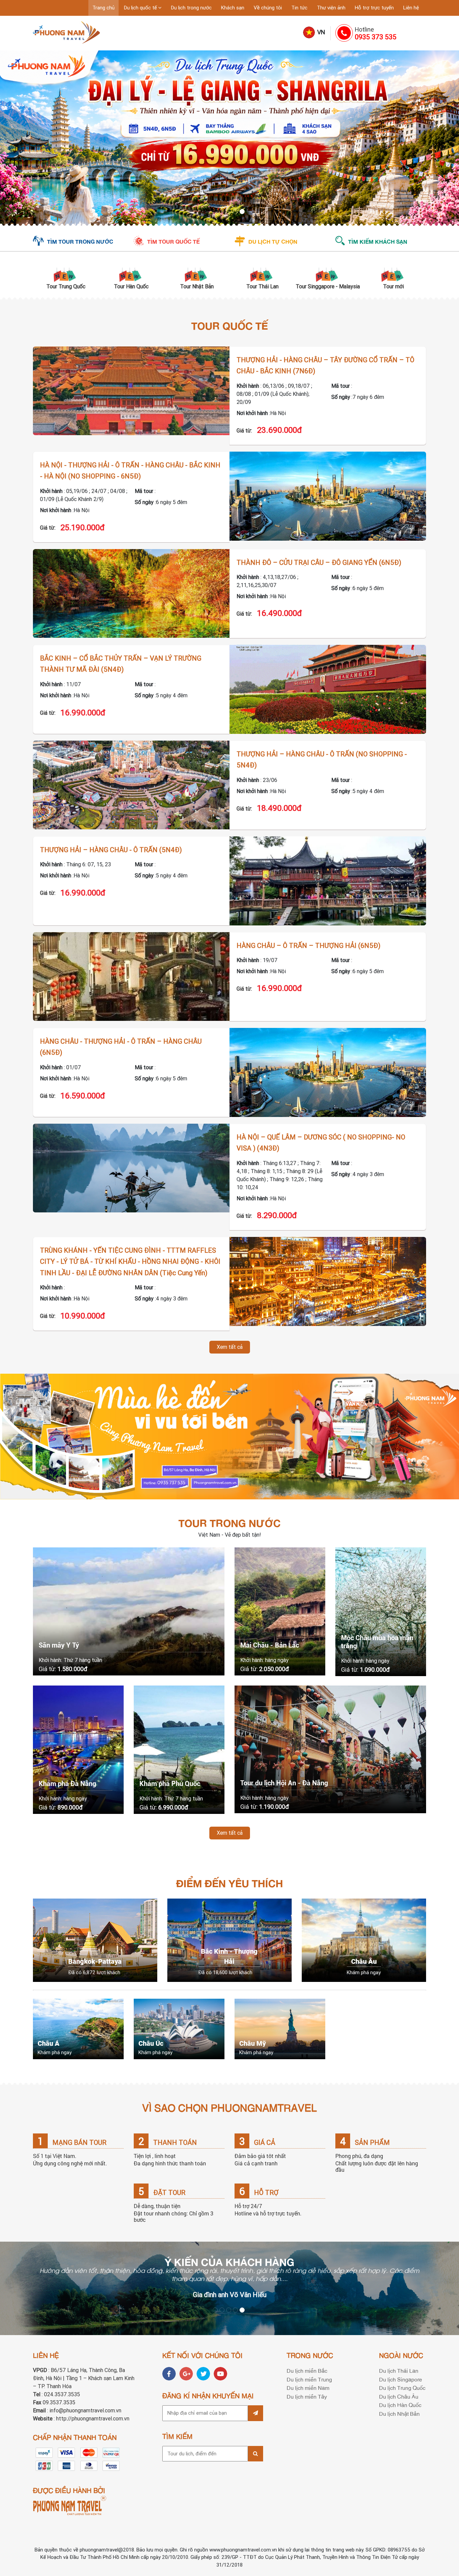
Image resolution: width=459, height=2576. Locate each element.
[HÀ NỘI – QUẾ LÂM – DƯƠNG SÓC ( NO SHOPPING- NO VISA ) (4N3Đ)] (131, 1168)
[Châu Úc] (179, 2029)
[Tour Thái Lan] (262, 274)
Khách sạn (233, 8)
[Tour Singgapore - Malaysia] (328, 274)
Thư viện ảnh (331, 8)
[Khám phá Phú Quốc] (179, 1750)
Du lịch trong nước (191, 8)
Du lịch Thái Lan (399, 2370)
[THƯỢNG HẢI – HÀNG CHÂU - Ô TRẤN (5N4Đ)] (328, 881)
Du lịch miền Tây (307, 2396)
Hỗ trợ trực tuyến (374, 8)
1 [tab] (216, 212)
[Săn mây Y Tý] (129, 1611)
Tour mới (393, 286)
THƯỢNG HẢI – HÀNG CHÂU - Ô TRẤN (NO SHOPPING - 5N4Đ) (322, 760)
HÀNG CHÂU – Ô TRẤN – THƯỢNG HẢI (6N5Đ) (308, 946)
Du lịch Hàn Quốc (400, 2405)
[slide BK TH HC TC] (229, 138)
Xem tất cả (230, 1347)
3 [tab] (229, 212)
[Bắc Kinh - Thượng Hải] (229, 1940)
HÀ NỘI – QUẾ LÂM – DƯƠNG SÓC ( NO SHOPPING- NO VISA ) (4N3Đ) (321, 1143)
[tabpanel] (229, 138)
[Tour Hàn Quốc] (131, 274)
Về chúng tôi (268, 8)
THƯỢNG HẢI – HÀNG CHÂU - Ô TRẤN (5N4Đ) (111, 850)
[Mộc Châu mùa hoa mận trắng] (381, 1612)
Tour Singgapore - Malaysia (328, 286)
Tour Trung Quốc (66, 286)
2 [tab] (223, 212)
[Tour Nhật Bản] (197, 274)
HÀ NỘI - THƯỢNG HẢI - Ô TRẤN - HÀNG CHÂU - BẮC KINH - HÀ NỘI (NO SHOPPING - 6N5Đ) (130, 471)
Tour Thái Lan (262, 286)
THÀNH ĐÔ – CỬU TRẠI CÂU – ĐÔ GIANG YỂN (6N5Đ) (319, 563)
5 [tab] (243, 212)
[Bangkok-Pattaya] (95, 1940)
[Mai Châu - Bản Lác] (280, 1611)
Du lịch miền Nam (308, 2387)
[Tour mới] (393, 274)
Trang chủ (103, 8)
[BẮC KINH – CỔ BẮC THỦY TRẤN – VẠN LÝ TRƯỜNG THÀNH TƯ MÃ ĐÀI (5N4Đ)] (328, 689)
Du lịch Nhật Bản (399, 2413)
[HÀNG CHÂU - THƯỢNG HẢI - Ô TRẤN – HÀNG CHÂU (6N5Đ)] (328, 1072)
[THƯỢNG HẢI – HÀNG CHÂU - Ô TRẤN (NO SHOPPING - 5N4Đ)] (131, 785)
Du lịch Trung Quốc (402, 2387)
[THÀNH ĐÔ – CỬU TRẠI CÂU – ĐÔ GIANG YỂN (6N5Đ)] (131, 594)
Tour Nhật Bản (197, 286)
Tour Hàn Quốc (131, 286)
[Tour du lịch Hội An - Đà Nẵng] (330, 1749)
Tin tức (299, 8)
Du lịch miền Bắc (307, 2370)
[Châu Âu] (364, 1940)
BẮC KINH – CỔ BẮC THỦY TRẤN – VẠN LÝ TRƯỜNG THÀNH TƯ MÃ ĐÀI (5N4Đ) (121, 664)
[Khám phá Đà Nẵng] (78, 1750)
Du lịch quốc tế (141, 8)
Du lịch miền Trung (309, 2379)
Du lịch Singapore (401, 2379)
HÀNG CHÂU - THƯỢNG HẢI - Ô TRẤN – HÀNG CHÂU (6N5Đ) (121, 1047)
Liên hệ (411, 8)
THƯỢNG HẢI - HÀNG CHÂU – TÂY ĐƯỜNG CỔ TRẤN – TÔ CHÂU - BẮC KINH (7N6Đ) (325, 366)
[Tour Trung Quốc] (66, 274)
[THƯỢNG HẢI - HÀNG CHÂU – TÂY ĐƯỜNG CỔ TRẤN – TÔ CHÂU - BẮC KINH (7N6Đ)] (131, 391)
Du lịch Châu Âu (399, 2396)
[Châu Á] (78, 2029)
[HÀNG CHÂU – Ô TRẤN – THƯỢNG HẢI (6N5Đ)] (131, 977)
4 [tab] (236, 212)
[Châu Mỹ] (280, 2029)
